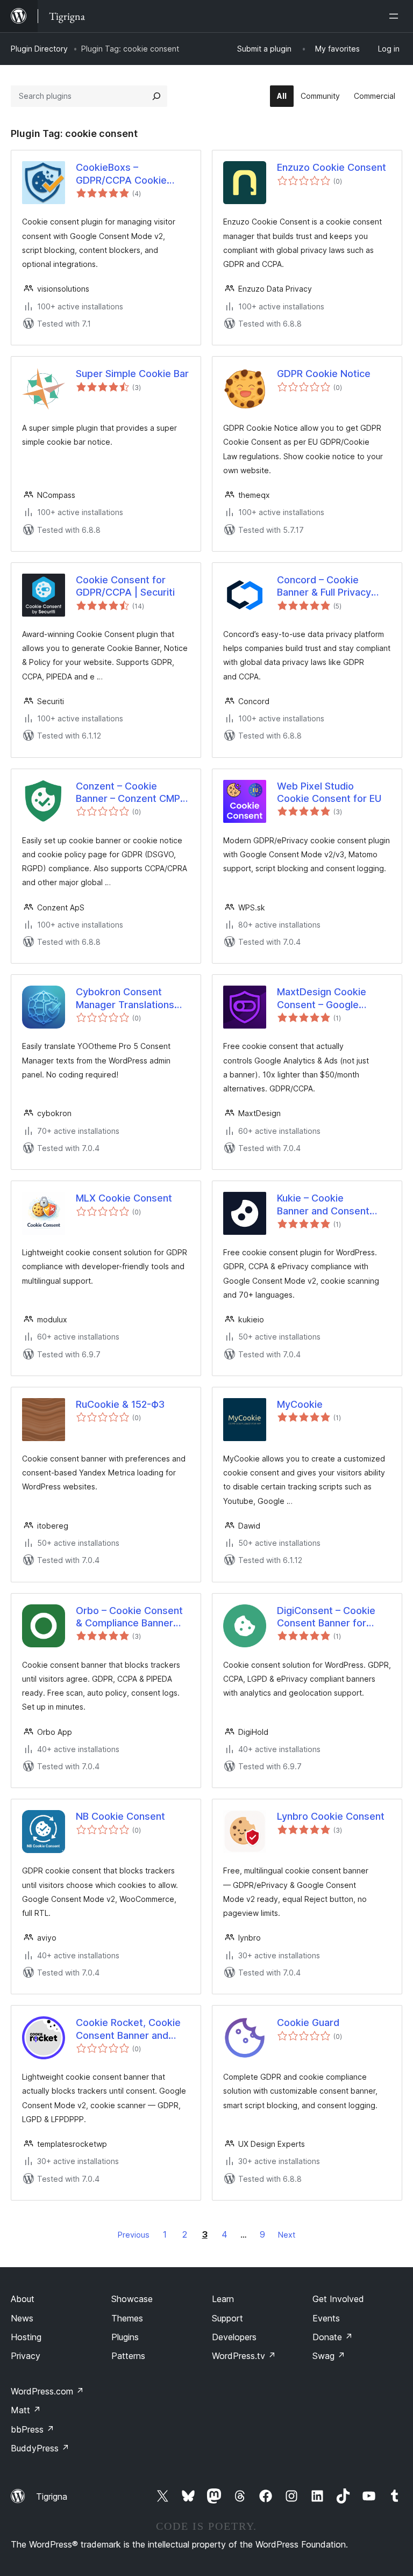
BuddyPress (40, 2448)
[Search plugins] (156, 96)
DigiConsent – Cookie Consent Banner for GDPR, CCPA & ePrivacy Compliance (331, 1617)
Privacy (26, 2356)
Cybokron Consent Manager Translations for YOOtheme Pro (125, 998)
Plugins (125, 2337)
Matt (26, 2410)
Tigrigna (52, 2497)
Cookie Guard (308, 2023)
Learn (223, 2299)
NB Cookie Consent (120, 1816)
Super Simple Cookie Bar (132, 374)
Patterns (128, 2356)
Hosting (26, 2337)
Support (227, 2318)
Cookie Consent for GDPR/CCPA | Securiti (125, 586)
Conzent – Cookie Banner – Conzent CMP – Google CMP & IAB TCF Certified (132, 793)
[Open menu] (396, 16)
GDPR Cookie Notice (324, 374)
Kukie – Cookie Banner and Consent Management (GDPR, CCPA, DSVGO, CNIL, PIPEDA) (324, 1205)
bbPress (33, 2429)
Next (287, 2235)
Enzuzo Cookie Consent (332, 167)
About (23, 2299)
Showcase (132, 2299)
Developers (234, 2337)
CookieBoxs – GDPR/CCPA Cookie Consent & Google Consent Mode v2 (121, 174)
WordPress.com (47, 2391)
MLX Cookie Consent (124, 1198)
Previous (134, 2235)
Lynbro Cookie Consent (331, 1816)
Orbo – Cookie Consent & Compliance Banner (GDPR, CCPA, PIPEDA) (129, 1617)
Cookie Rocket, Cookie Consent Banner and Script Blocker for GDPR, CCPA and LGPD (131, 2029)
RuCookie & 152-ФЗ (120, 1404)
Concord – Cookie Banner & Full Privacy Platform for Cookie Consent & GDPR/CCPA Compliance (330, 587)
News (22, 2318)
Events (326, 2318)
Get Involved (338, 2299)
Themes (127, 2318)
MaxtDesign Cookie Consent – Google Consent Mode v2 (322, 998)
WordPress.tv (244, 2356)
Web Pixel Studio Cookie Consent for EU (329, 792)
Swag (329, 2356)
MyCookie (300, 1404)
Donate (333, 2337)
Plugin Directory (39, 49)
